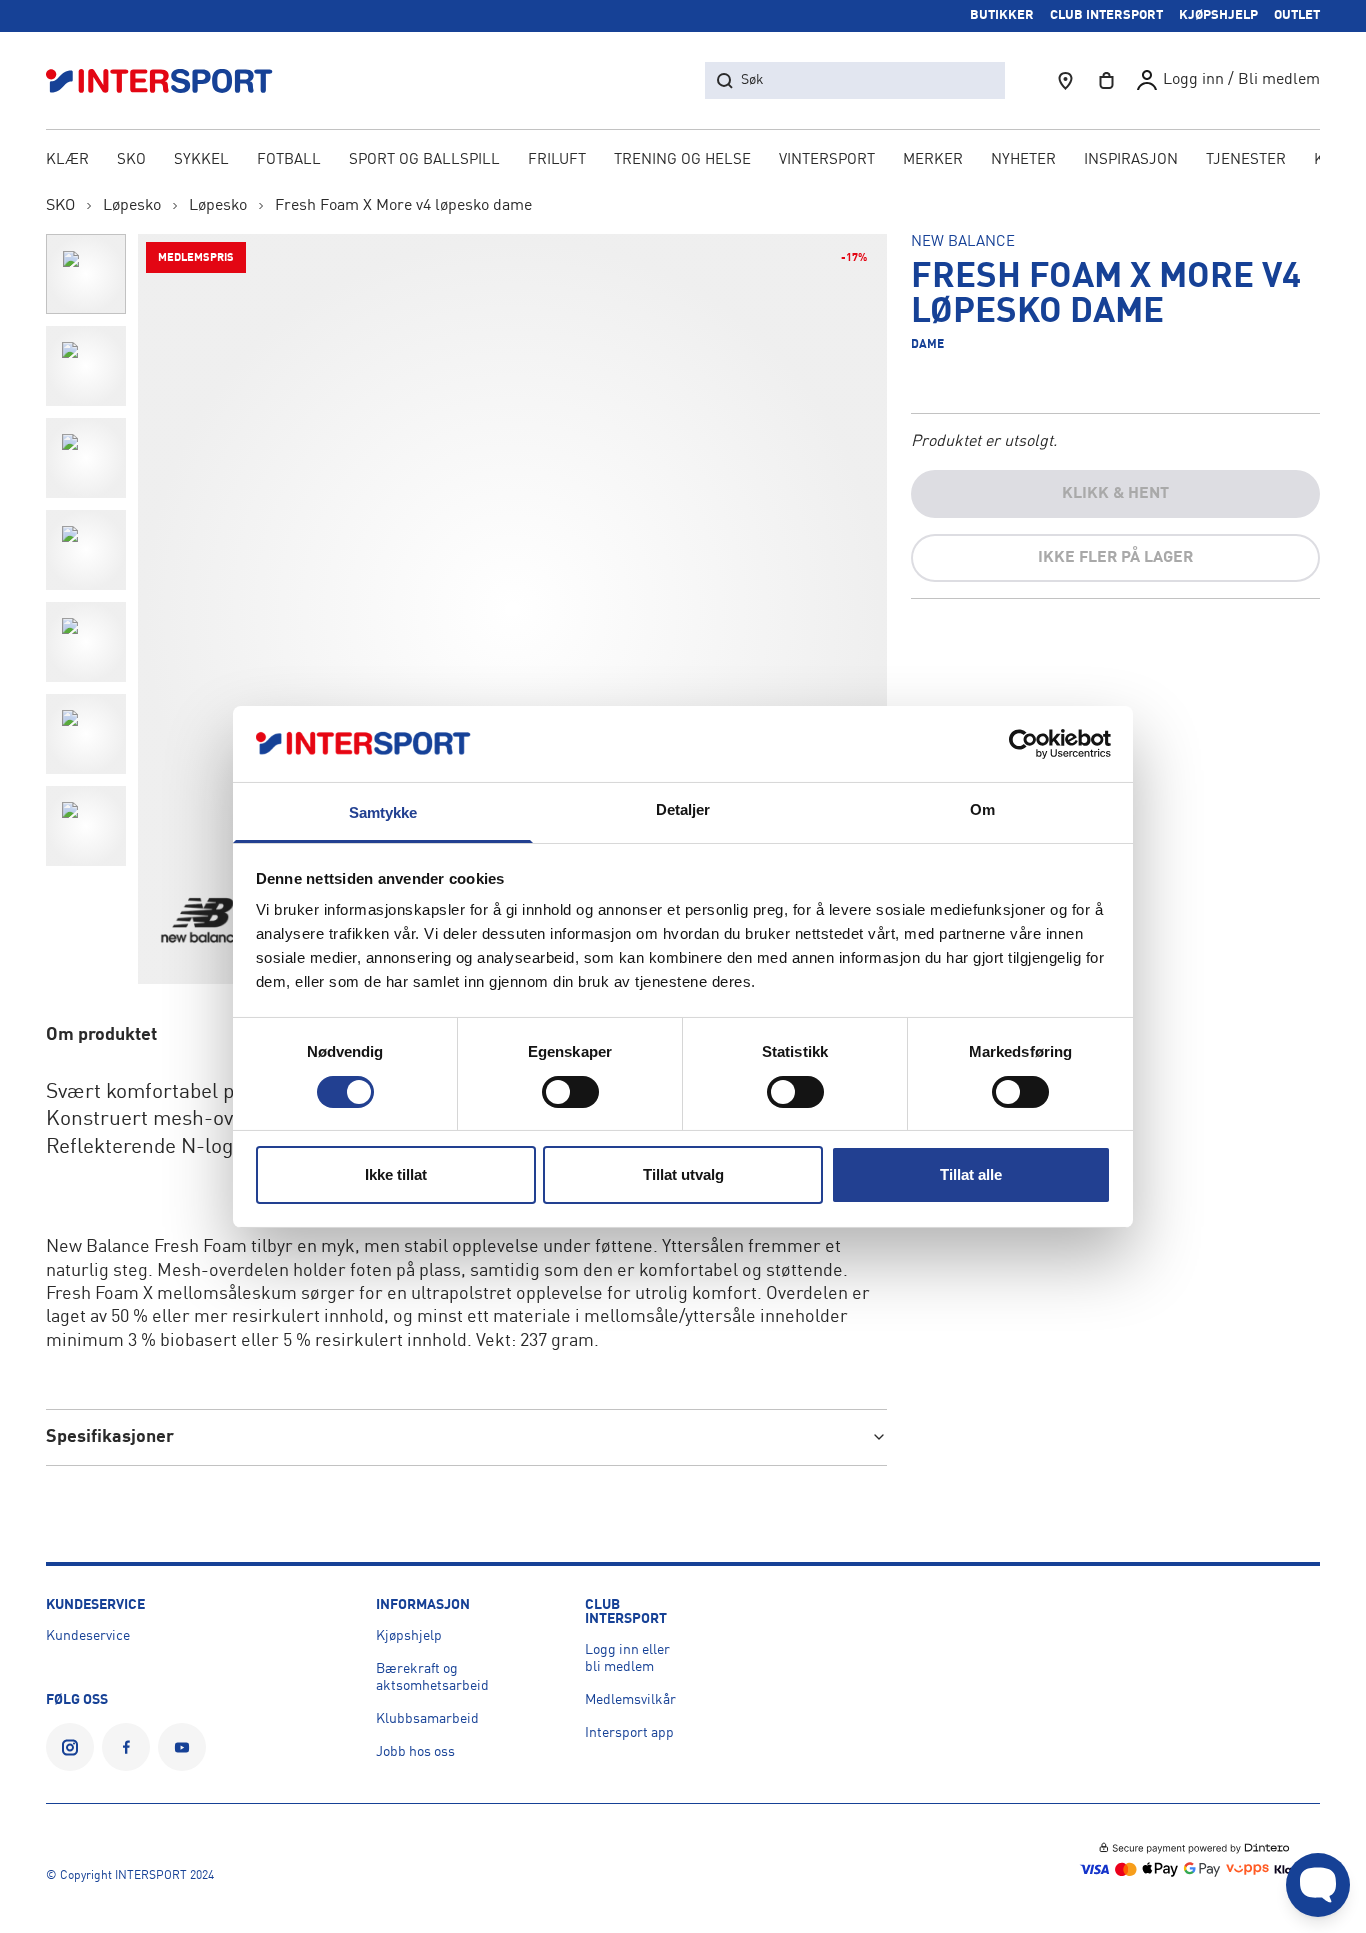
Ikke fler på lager (1115, 558)
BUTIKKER (1002, 15)
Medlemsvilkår (630, 1700)
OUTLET (1297, 15)
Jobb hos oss (415, 1752)
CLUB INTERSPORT (1106, 15)
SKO (131, 160)
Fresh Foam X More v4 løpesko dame (403, 206)
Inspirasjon (1131, 160)
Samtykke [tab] (383, 812)
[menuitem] (1246, 162)
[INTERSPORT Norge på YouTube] (182, 1747)
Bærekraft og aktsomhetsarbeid (432, 1677)
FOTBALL (289, 160)
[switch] (570, 1092)
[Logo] (170, 80)
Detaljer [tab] (683, 809)
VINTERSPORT (827, 160)
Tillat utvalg (683, 1174)
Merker (933, 160)
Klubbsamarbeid (427, 1719)
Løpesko (132, 206)
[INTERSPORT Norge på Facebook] (126, 1747)
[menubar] (683, 162)
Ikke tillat (396, 1174)
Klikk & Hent (1115, 494)
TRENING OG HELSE (682, 160)
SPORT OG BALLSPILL (424, 160)
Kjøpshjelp (409, 1636)
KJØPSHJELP (1218, 15)
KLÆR (67, 160)
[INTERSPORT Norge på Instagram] (70, 1747)
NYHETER (1023, 160)
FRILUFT (557, 160)
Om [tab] (982, 809)
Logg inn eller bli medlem (627, 1658)
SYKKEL (201, 160)
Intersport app (629, 1733)
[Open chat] (1318, 1885)
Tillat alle (971, 1174)
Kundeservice (88, 1636)
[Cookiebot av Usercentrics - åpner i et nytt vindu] (1023, 744)
